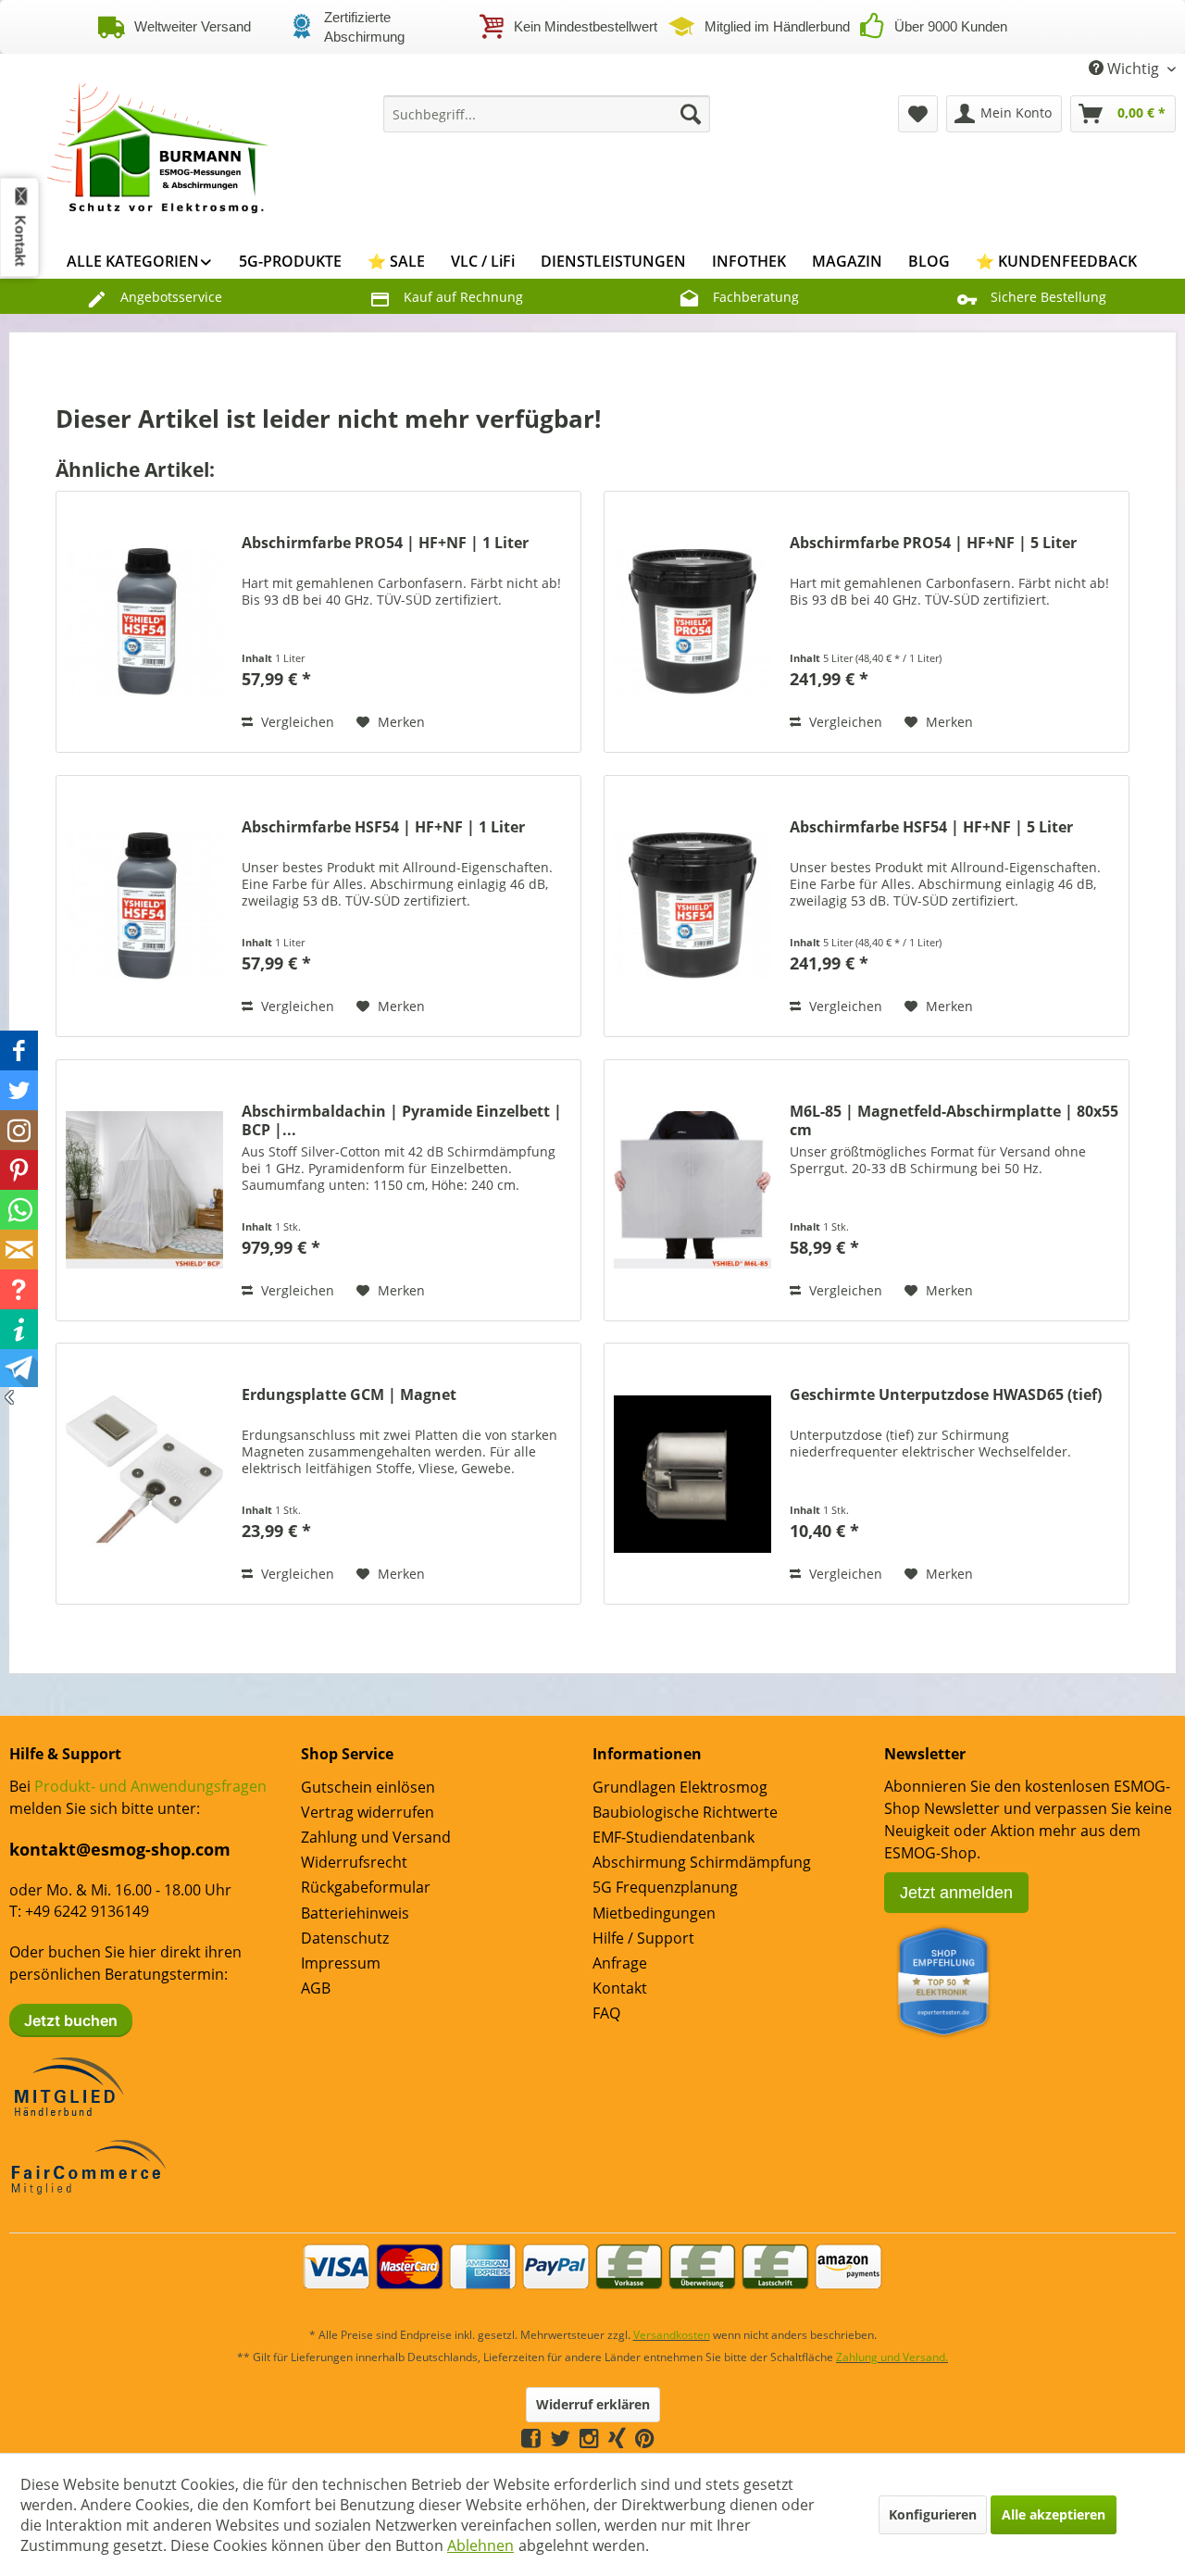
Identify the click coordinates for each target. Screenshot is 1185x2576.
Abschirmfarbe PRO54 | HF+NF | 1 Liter (385, 543)
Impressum (341, 1963)
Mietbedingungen (654, 1913)
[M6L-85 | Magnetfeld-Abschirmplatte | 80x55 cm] (692, 1190)
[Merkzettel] (918, 114)
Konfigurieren (933, 2514)
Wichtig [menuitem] (1133, 69)
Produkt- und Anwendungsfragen (150, 1786)
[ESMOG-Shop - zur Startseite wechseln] (158, 142)
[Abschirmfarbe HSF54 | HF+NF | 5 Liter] (692, 906)
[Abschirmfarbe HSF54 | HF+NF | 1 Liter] (144, 906)
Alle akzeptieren (1054, 2514)
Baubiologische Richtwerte (685, 1812)
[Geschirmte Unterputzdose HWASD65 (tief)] (692, 1474)
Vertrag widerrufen (368, 1812)
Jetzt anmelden (956, 1893)
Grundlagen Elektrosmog (680, 1787)
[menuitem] (547, 114)
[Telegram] (664, 2438)
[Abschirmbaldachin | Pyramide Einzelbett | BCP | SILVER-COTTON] (144, 1190)
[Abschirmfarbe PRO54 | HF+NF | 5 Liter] (692, 622)
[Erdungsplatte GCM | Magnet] (144, 1474)
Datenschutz (345, 1938)
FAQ (606, 2013)
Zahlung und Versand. (892, 2357)
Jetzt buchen (71, 2020)
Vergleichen (296, 722)
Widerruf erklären (593, 2404)
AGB (316, 1988)
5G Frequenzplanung (665, 1887)
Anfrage (620, 1963)
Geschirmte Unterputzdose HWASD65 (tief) (946, 1395)
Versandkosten (672, 2335)
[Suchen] (691, 114)
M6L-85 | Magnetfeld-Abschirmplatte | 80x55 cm (954, 1120)
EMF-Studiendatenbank (674, 1837)
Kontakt (620, 1988)
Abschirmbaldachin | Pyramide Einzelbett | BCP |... (402, 1120)
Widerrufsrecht (354, 1862)
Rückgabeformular (366, 1887)
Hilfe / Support (643, 1938)
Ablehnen (480, 2545)
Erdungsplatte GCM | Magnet (349, 1395)
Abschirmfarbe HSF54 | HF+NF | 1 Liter (383, 827)
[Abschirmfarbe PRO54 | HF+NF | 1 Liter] (144, 622)
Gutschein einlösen (368, 1787)
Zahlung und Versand (376, 1837)
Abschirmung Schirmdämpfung (702, 1862)
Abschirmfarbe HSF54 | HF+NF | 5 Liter (931, 827)
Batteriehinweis (355, 1913)
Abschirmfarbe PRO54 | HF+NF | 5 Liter (933, 543)
